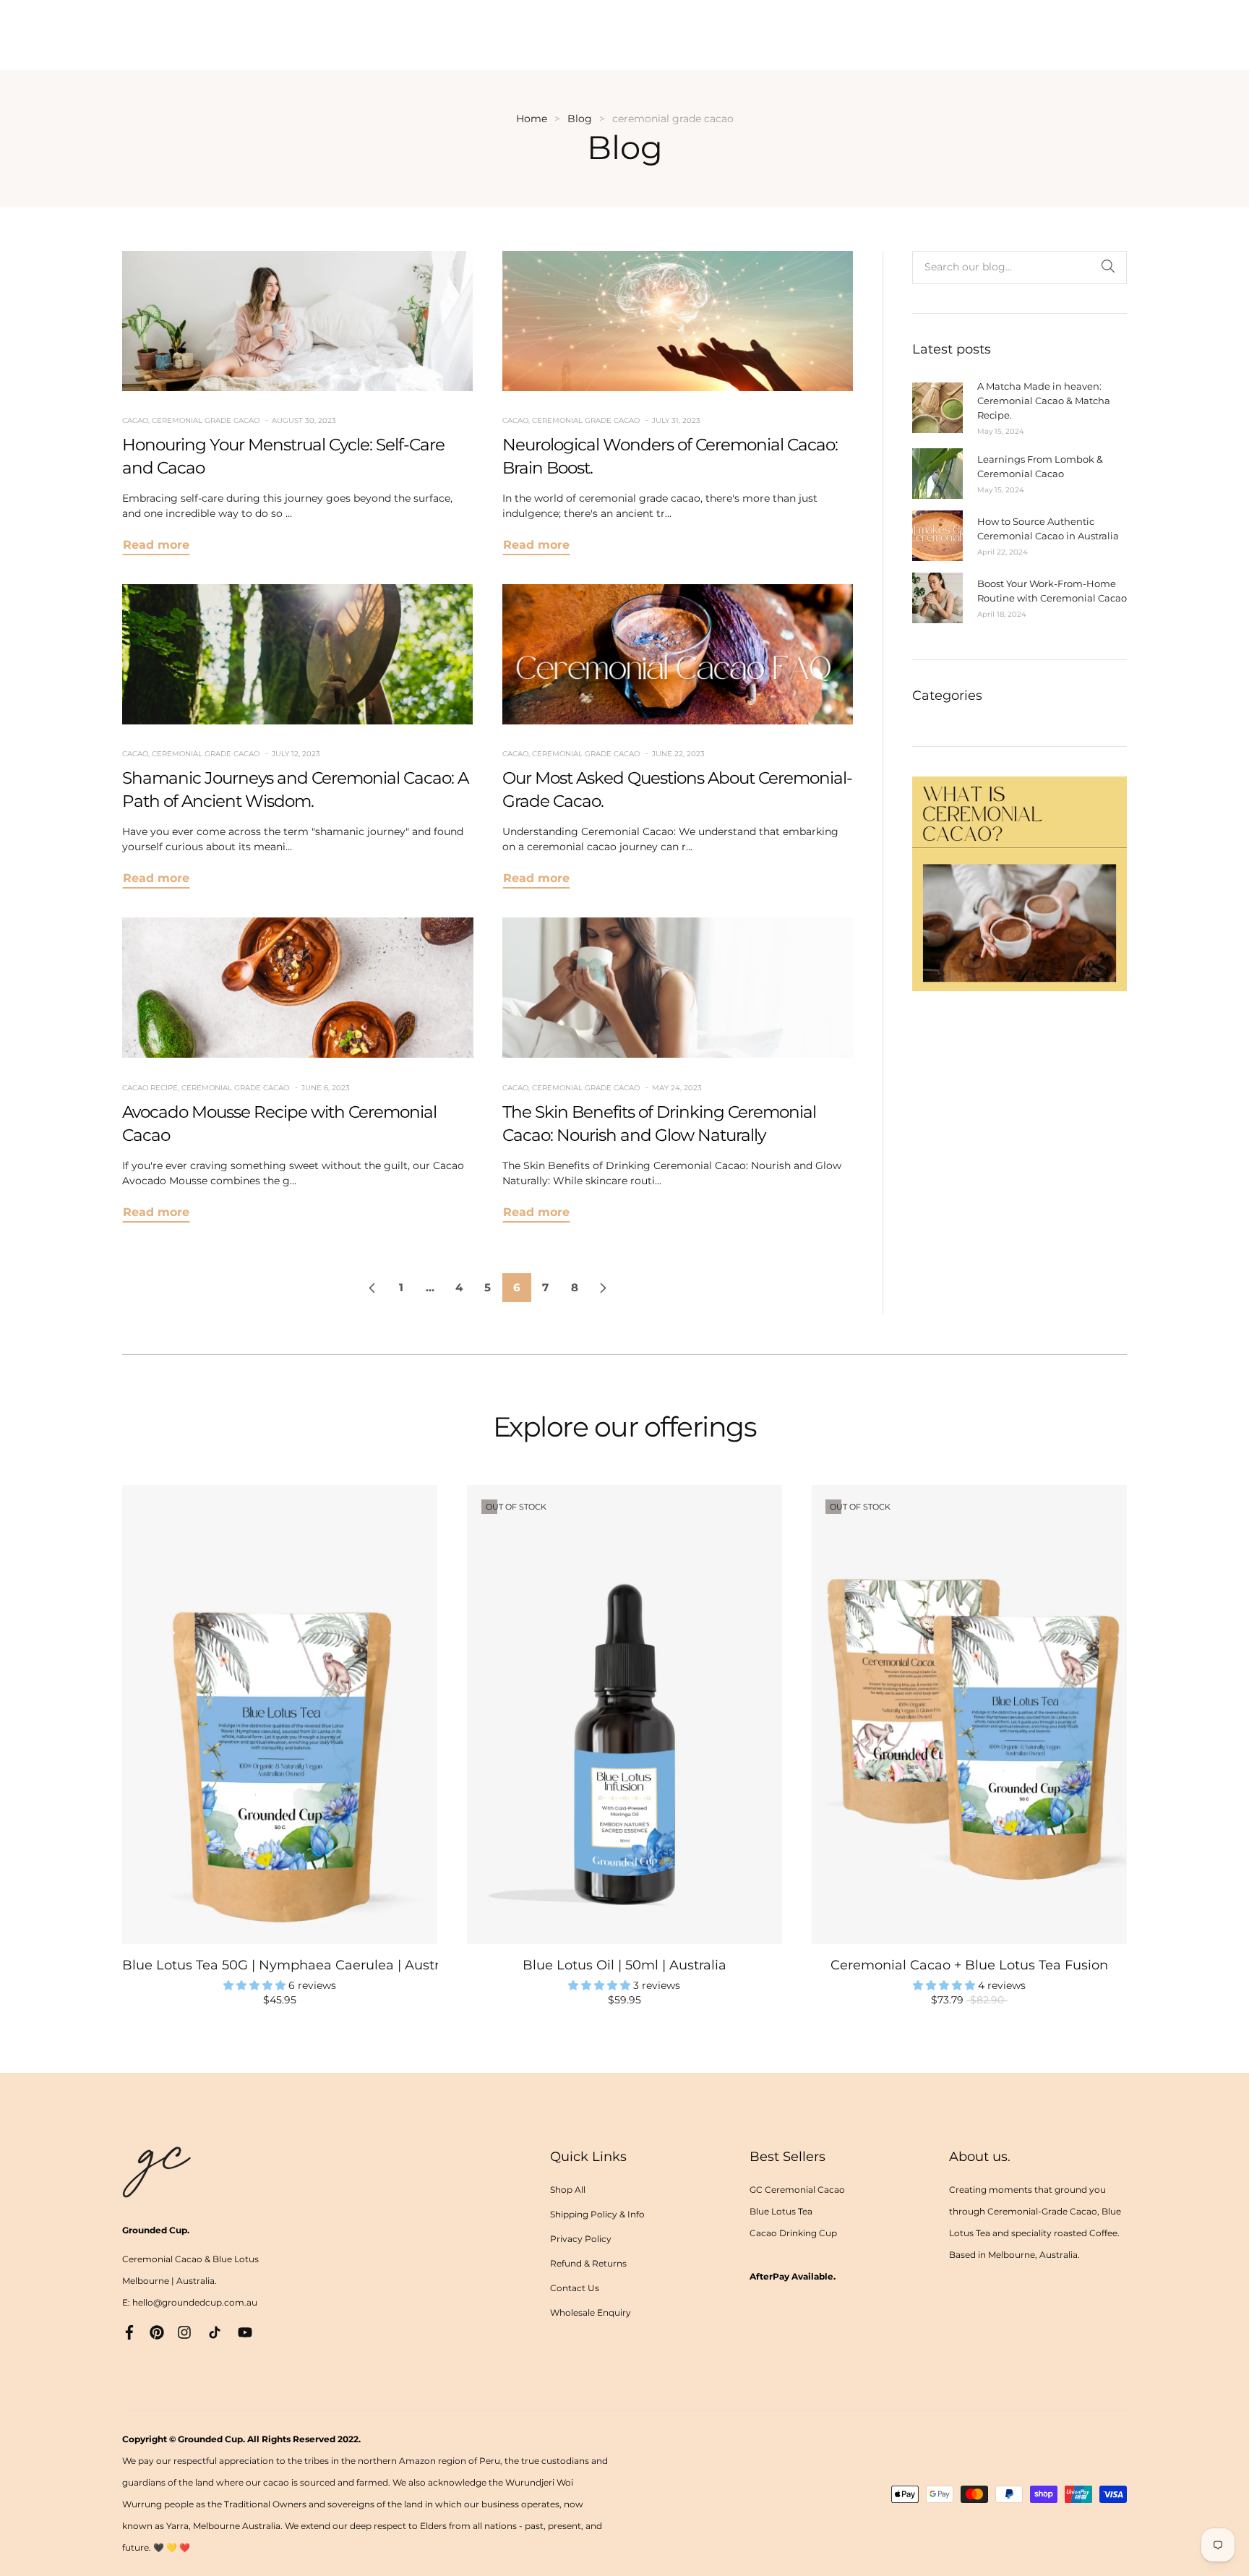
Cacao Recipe (150, 1088)
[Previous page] (372, 1288)
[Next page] (604, 1288)
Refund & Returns (588, 2263)
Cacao (135, 420)
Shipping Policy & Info (597, 2214)
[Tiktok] (215, 2331)
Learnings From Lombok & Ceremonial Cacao (1040, 466)
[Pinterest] (157, 2331)
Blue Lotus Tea (781, 2211)
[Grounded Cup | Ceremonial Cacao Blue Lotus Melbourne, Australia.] (1020, 883)
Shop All (568, 2190)
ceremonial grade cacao (206, 420)
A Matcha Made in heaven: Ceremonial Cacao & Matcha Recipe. (1044, 401)
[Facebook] (129, 2331)
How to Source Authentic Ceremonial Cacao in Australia (1048, 529)
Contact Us (575, 2288)
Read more (156, 545)
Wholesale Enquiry (591, 2312)
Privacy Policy (581, 2239)
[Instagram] (184, 2331)
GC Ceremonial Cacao (797, 2190)
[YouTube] (245, 2331)
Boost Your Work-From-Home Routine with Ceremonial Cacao (1052, 591)
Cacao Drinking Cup (793, 2233)
